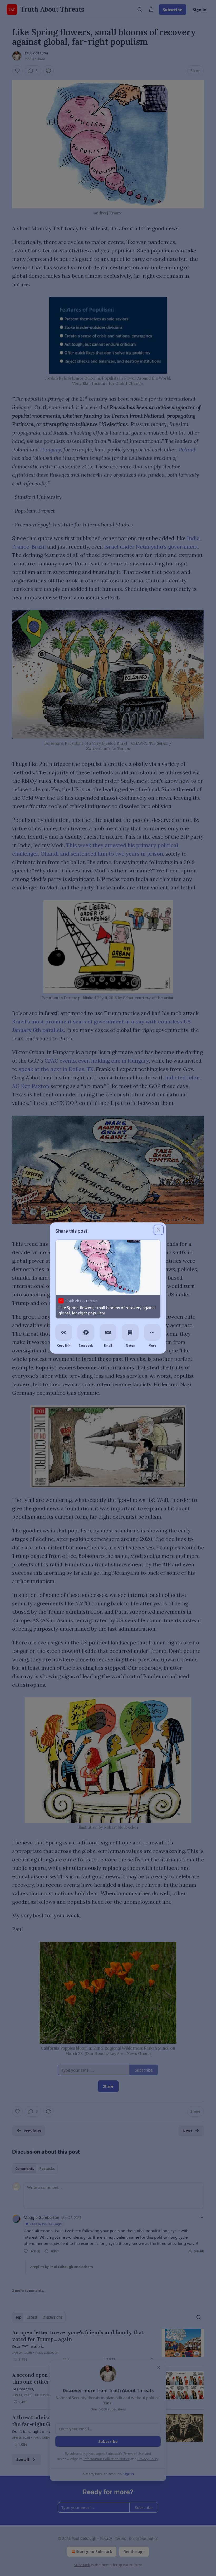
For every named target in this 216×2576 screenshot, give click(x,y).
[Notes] (130, 1332)
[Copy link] (64, 1332)
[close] (159, 1230)
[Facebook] (86, 1332)
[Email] (108, 1332)
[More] (152, 1332)
